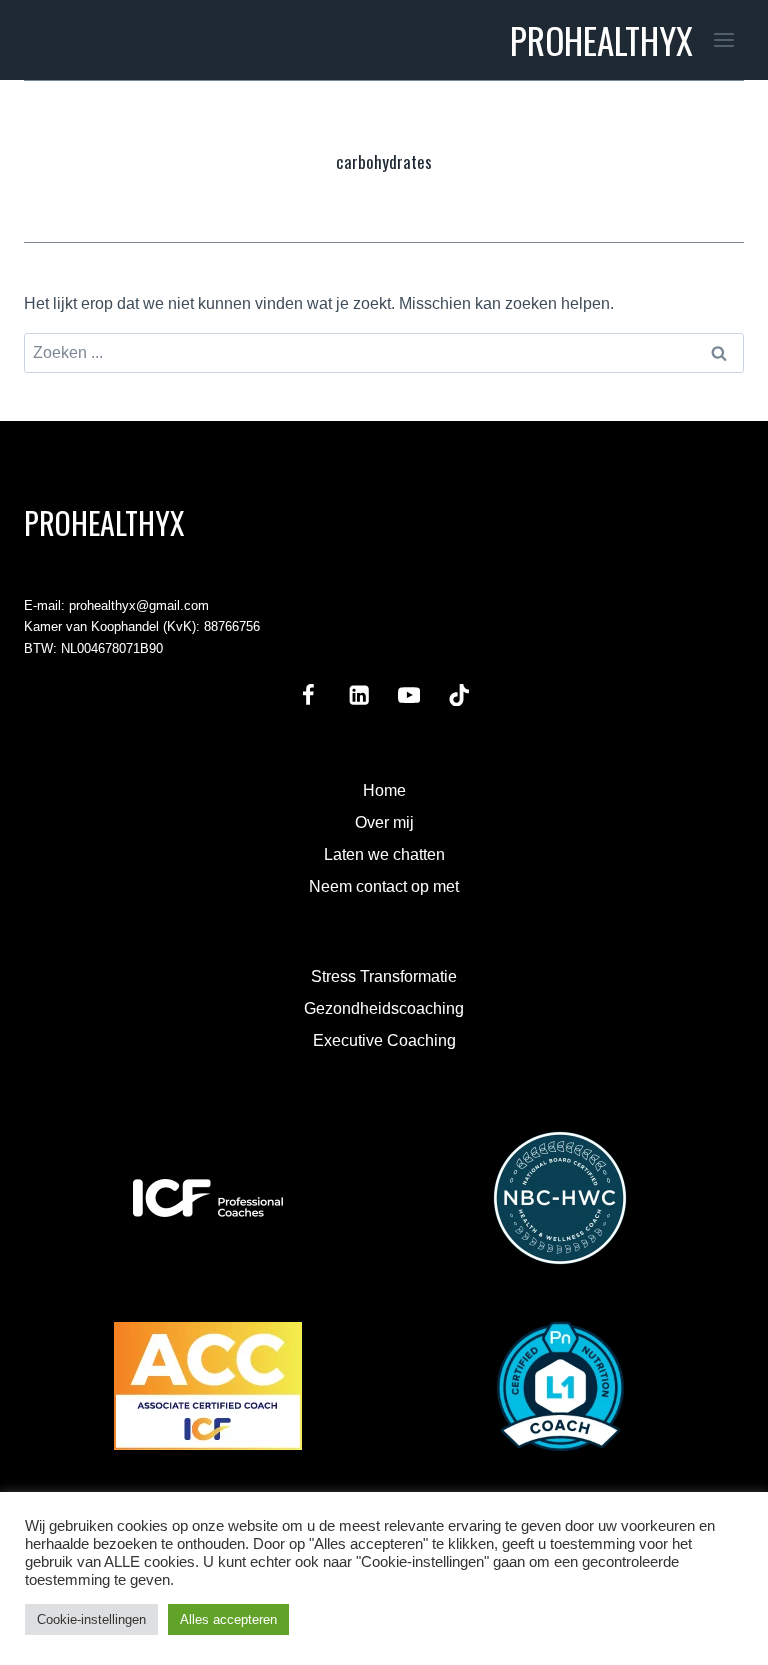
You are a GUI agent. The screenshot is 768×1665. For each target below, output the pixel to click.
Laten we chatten (384, 854)
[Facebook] (308, 694)
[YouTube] (409, 694)
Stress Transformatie (384, 976)
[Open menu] (723, 39)
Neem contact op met (384, 886)
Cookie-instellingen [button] (91, 1619)
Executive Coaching (384, 1040)
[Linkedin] (358, 694)
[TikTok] (459, 694)
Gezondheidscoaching (384, 1008)
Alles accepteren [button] (228, 1619)
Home (384, 790)
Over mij (384, 822)
